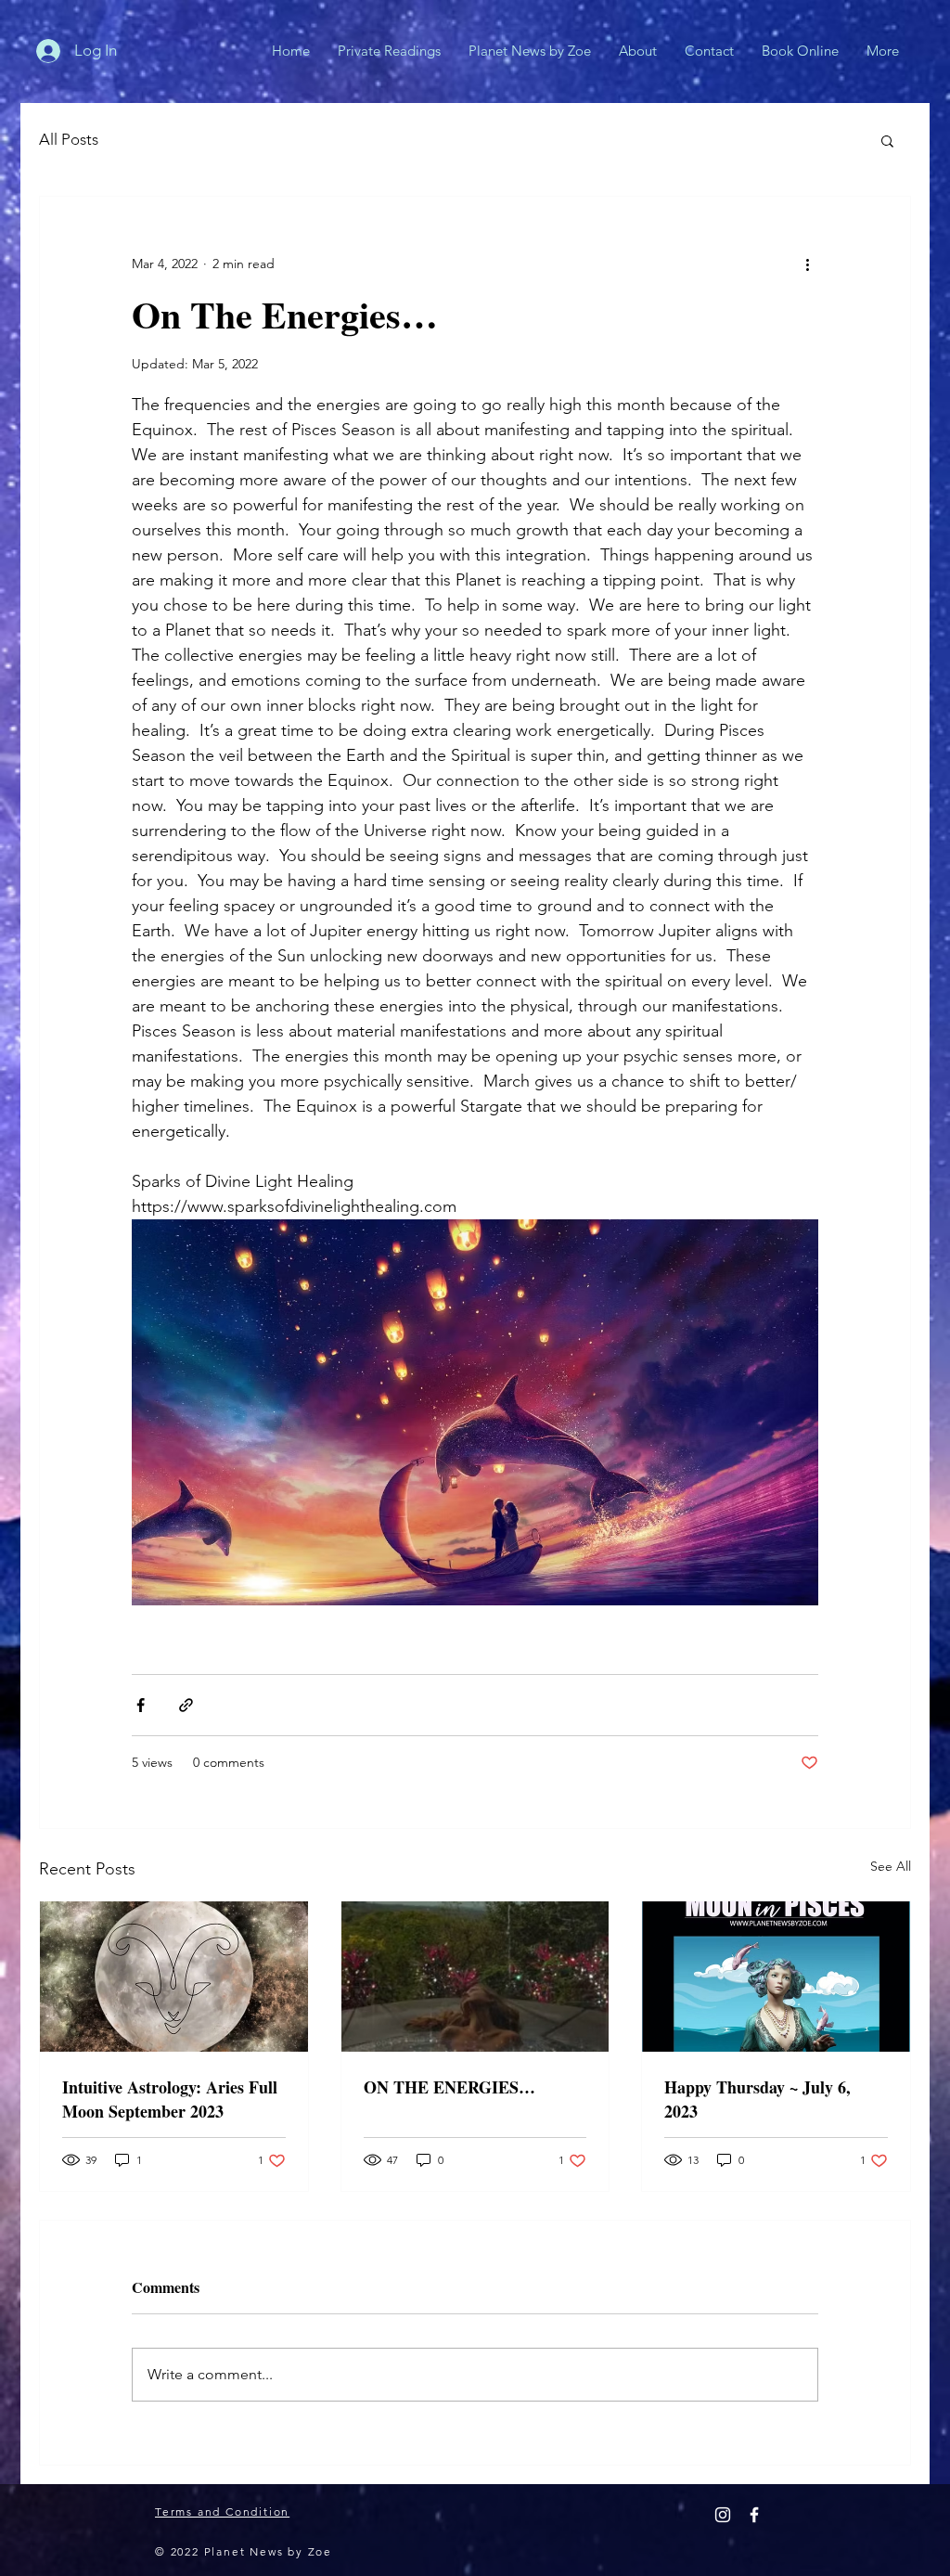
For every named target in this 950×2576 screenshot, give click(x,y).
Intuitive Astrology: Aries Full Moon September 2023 (170, 2099)
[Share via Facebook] (141, 1705)
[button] (887, 140)
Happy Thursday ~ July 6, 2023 (757, 2099)
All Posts (69, 139)
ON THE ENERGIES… (449, 2087)
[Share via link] (186, 1705)
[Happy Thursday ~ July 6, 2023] (776, 1977)
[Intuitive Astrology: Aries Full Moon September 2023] (174, 1977)
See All (891, 1866)
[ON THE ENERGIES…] (475, 1977)
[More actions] (807, 264)
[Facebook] (754, 2515)
